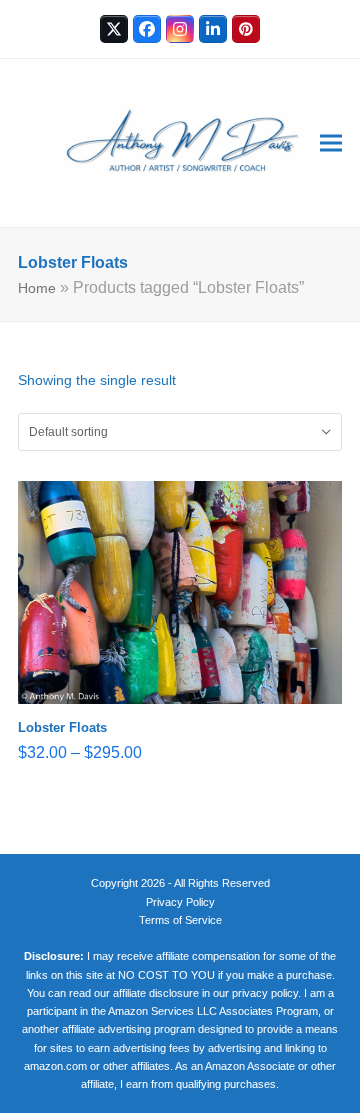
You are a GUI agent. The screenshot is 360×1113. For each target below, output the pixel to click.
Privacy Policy (180, 902)
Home (37, 288)
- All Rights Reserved (219, 883)
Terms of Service (180, 920)
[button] (331, 143)
